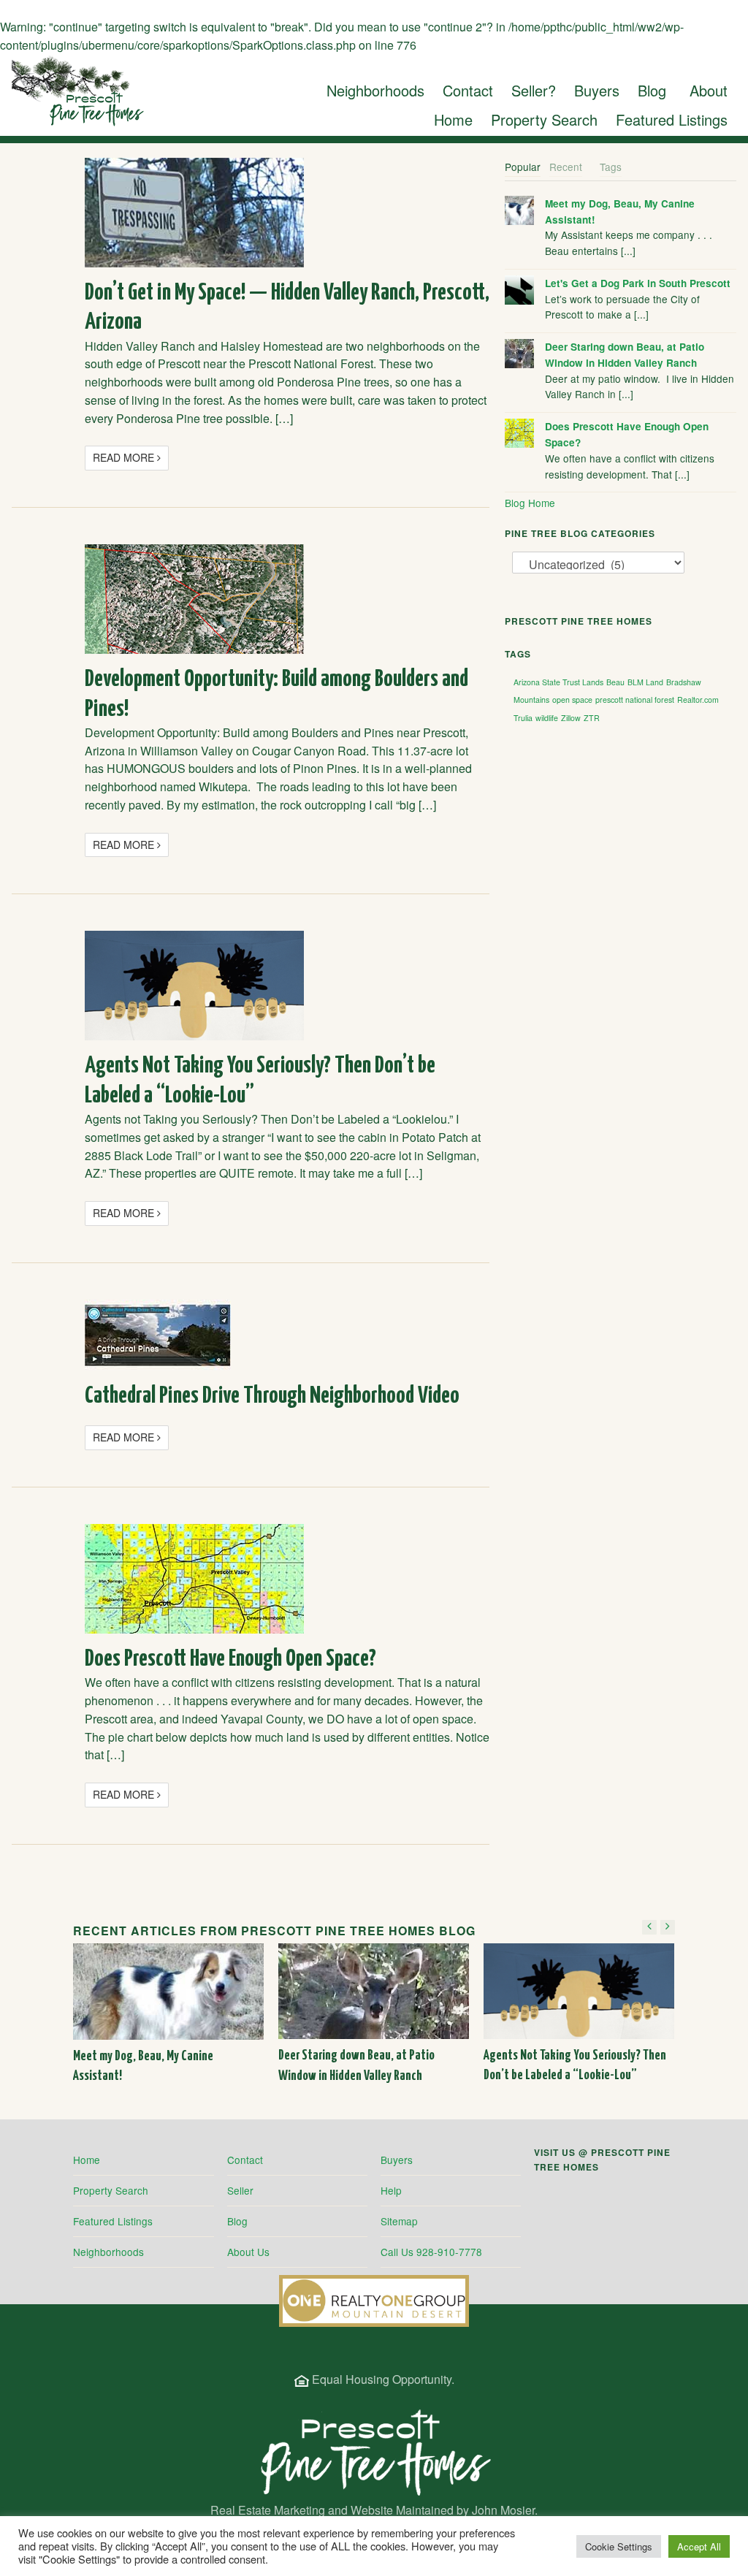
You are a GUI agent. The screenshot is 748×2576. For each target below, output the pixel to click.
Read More (125, 457)
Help (391, 2190)
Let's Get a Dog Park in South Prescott (638, 283)
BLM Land (645, 682)
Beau (615, 682)
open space (572, 700)
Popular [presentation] (523, 167)
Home (87, 2160)
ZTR (592, 718)
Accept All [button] (699, 2546)
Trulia (523, 718)
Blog (237, 2221)
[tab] (523, 167)
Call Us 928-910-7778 (431, 2252)
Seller (240, 2190)
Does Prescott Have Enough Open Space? (230, 1659)
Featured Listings (113, 2221)
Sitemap (399, 2221)
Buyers (397, 2160)
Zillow (571, 718)
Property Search (111, 2190)
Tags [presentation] (611, 167)
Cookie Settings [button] (619, 2546)
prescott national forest (635, 700)
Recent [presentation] (566, 167)
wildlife (547, 718)
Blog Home (530, 503)
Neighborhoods (108, 2252)
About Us (248, 2252)
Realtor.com (698, 700)
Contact (245, 2160)
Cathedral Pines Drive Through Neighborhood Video (272, 1396)
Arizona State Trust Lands (558, 682)
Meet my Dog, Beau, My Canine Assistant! (620, 212)
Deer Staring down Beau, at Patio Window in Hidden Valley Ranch (625, 355)
